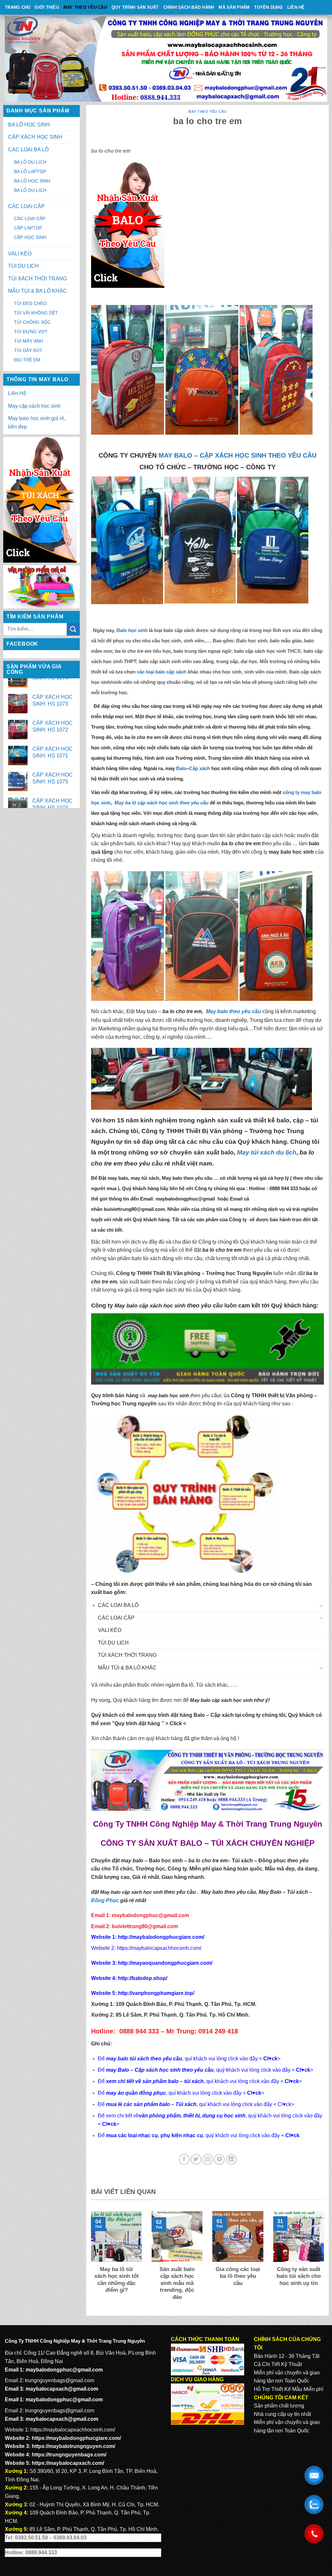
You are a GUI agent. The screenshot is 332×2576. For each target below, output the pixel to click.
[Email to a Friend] (208, 2159)
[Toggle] (322, 1605)
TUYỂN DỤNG (268, 7)
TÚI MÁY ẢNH (29, 341)
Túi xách (242, 1861)
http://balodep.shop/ (142, 1978)
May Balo (270, 1892)
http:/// (156, 1993)
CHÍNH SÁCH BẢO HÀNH (189, 7)
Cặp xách (200, 768)
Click (176, 1723)
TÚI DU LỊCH (24, 266)
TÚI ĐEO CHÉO (30, 303)
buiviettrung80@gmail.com (134, 1209)
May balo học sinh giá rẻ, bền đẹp (37, 422)
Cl (287, 2081)
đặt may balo (128, 1861)
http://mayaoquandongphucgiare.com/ (165, 1963)
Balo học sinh (166, 1861)
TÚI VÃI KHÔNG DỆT (36, 313)
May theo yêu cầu (85, 7)
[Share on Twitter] (196, 2159)
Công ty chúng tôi (219, 1242)
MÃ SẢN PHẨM (234, 7)
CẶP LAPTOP (28, 228)
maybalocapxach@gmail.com (62, 2389)
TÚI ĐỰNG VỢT (31, 332)
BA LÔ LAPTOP (30, 171)
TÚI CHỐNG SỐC (32, 322)
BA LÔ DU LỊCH (30, 162)
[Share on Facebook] (184, 2159)
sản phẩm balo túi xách (134, 1258)
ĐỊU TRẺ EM (27, 360)
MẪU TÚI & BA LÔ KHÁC (37, 291)
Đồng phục (273, 1861)
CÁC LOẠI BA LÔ (28, 150)
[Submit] (73, 629)
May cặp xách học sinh (34, 406)
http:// (160, 1937)
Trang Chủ (18, 7)
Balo (181, 768)
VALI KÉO (20, 254)
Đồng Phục (105, 1900)
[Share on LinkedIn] (231, 2159)
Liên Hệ (296, 7)
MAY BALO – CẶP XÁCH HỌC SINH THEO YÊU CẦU (237, 455)
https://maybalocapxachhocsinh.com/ (159, 1948)
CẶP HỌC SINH (30, 237)
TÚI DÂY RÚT (28, 350)
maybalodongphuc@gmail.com (150, 1915)
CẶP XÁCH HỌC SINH (35, 137)
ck (296, 2081)
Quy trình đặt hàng (137, 1723)
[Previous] (90, 2260)
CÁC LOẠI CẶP (26, 206)
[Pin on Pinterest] (219, 2159)
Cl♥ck (270, 2059)
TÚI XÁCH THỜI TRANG (37, 279)
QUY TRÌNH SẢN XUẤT (135, 7)
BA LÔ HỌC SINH (29, 125)
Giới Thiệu (47, 7)
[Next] (325, 2260)
